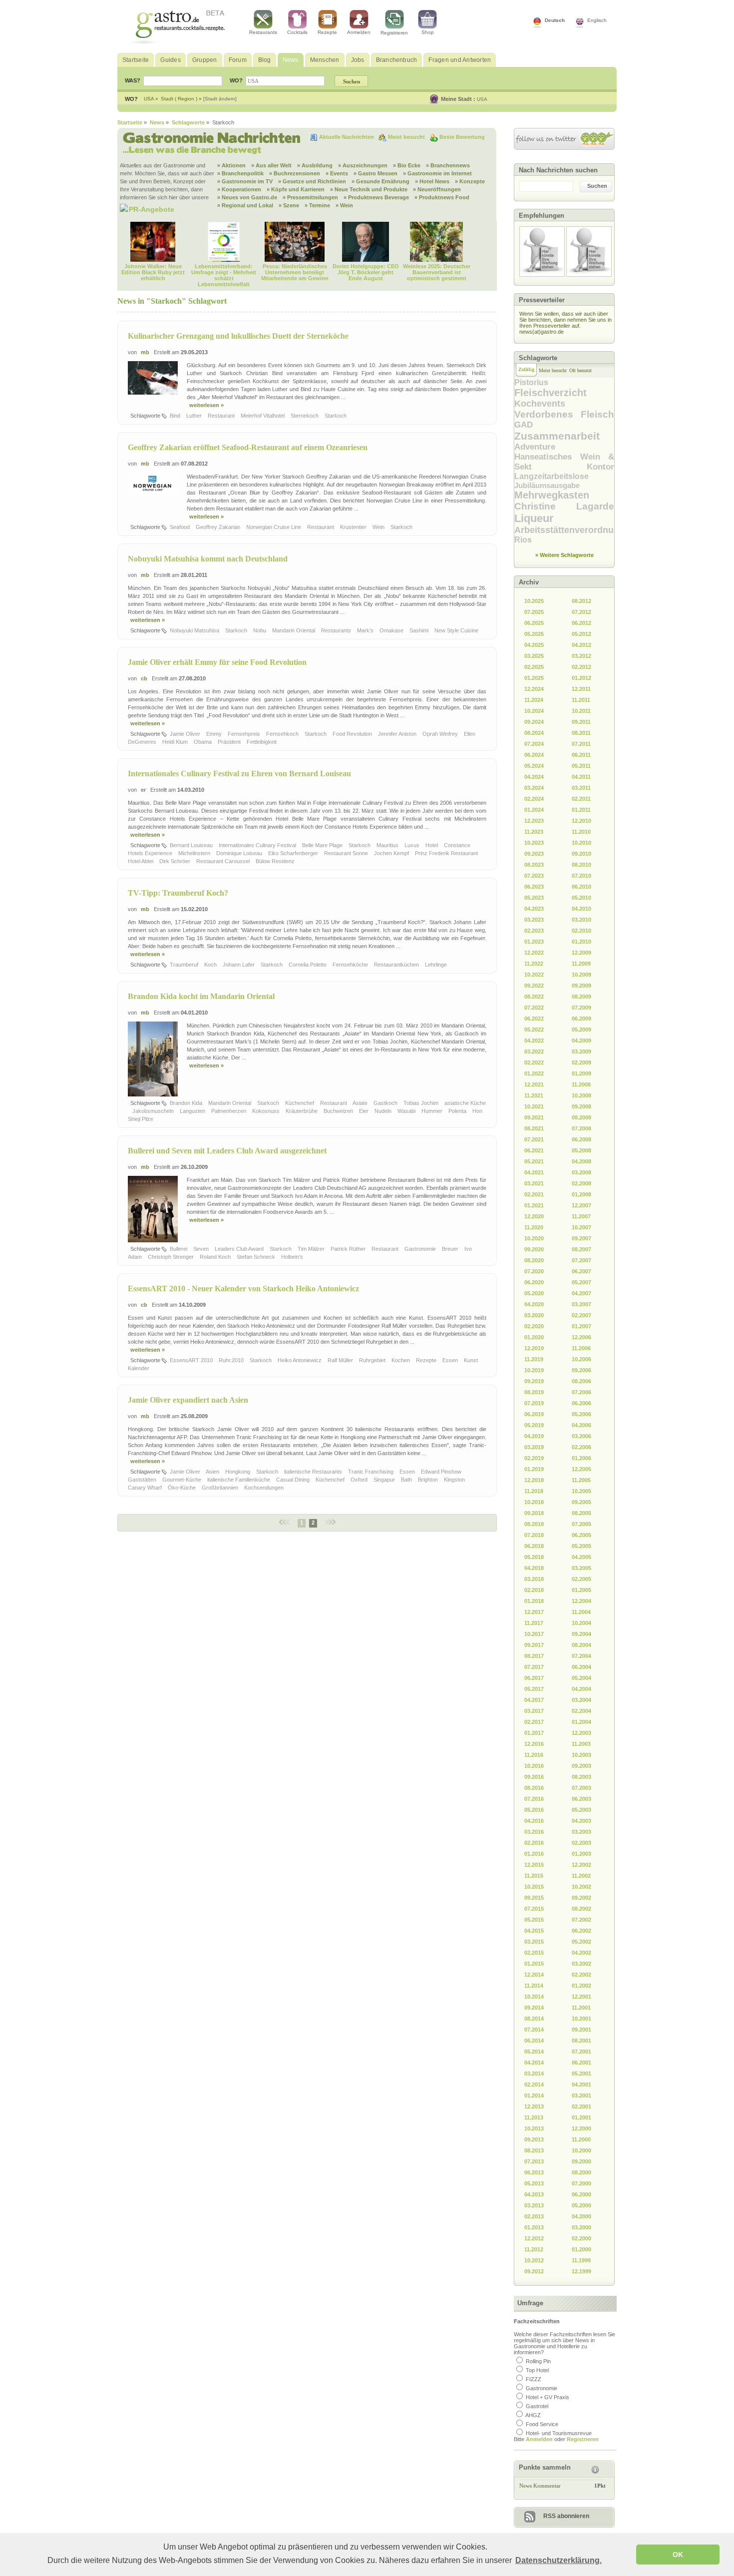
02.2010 (581, 931)
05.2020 (534, 1293)
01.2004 (581, 1722)
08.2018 (534, 1524)
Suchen (597, 186)
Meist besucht (407, 137)
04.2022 (534, 1040)
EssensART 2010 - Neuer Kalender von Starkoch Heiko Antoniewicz (243, 1288)
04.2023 (534, 909)
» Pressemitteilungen (310, 197)
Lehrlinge (437, 965)
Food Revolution (353, 734)
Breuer (451, 1249)
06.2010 (581, 887)
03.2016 (534, 1832)
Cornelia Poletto (308, 965)
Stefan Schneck (257, 1257)
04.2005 (581, 1557)
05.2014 (534, 2052)
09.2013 (534, 2139)
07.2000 (581, 2183)
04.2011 (581, 777)
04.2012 (581, 645)
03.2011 (581, 788)
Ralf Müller (341, 1360)
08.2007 (581, 1249)
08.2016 (534, 1788)
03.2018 (534, 1579)
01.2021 (534, 1205)
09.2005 (581, 1502)
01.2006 (581, 1458)
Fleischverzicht (550, 393)
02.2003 (581, 1843)
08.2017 (534, 1656)
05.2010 (581, 898)
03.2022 (534, 1051)
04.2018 (534, 1568)
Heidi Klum (176, 742)
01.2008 (581, 1194)
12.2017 (534, 1612)
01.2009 (581, 1073)
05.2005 (581, 1546)
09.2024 (534, 722)
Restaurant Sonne (347, 853)
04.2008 (581, 1161)
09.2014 (534, 2008)
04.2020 (534, 1304)
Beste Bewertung (462, 137)
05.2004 (581, 1678)
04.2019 (534, 1436)
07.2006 (581, 1392)
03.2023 (534, 920)
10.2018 (534, 1502)
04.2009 (581, 1040)
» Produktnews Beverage (376, 197)
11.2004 (581, 1612)
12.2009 (581, 953)
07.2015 (534, 1909)
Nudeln (384, 1111)
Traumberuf (185, 965)
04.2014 (534, 2062)
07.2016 (534, 1799)
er (143, 790)
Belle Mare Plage (323, 845)
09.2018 (534, 1513)
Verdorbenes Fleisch (564, 414)
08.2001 (581, 2041)
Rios (523, 540)
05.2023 (534, 898)
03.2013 (534, 2205)
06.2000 (581, 2194)
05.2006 (581, 1414)
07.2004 (581, 1656)
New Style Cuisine (457, 630)
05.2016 (534, 1810)
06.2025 (534, 623)
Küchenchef (300, 1103)
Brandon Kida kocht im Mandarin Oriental (201, 996)
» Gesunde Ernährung (380, 181)
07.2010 (581, 876)
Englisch (597, 20)
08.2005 (581, 1513)
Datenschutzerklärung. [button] (558, 2560)
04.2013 (534, 2194)
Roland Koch (216, 1257)
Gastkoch (386, 1103)
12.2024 (534, 689)
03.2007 (581, 1304)
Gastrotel (537, 2406)
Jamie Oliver (186, 734)
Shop (428, 32)
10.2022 (534, 975)
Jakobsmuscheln (154, 1111)
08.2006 (581, 1381)
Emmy (215, 734)
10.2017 (534, 1634)
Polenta (458, 1111)
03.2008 (581, 1172)
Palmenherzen (229, 1111)
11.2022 (534, 964)
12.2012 (534, 2238)
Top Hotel (537, 2370)
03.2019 (534, 1447)
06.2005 (581, 1535)
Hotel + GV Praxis (548, 2397)
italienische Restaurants (314, 1472)
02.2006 (581, 1447)
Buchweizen (339, 1111)
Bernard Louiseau (192, 845)
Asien (213, 1472)
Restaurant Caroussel (224, 861)
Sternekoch (305, 416)
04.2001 (581, 2084)
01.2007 (581, 1326)
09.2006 (581, 1370)
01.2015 (534, 1964)
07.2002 (581, 1920)
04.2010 (581, 909)
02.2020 (534, 1326)
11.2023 (534, 832)
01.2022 (534, 1073)
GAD (524, 425)
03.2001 (581, 2095)
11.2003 (581, 1744)
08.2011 (581, 733)
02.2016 (534, 1843)
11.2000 (581, 2139)
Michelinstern (195, 853)
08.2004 (581, 1645)
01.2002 (581, 1986)
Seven (202, 1249)
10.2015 (534, 1887)
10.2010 (581, 843)
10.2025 (534, 601)
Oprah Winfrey (441, 734)
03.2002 (581, 1964)
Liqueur (534, 518)
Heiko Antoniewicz (300, 1360)
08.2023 (534, 865)
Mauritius (388, 845)
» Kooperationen (239, 189)
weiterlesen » (206, 405)
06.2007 (581, 1271)
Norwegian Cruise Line (274, 527)
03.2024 (534, 788)
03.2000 (581, 2227)
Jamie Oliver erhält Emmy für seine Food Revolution (217, 662)
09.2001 (581, 2030)
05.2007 (581, 1282)
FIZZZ (534, 2379)
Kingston (455, 1480)
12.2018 (534, 1480)
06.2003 (581, 1799)
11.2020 (534, 1227)
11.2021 (534, 1095)
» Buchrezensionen (295, 173)
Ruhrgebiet (373, 1360)
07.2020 (534, 1271)
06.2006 (581, 1403)
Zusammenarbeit (557, 436)
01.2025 (534, 678)
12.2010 (581, 821)
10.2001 (581, 2019)
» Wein (344, 205)
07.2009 (581, 1008)
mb (145, 352)
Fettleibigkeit (262, 742)
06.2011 (581, 755)
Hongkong (238, 1472)
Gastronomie (421, 1249)
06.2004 (581, 1667)
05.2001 (581, 2073)
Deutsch (555, 20)
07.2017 (534, 1667)
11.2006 (581, 1348)
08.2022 (534, 997)
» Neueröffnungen (437, 189)
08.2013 (534, 2150)
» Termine (317, 205)
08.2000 (581, 2172)
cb (144, 678)
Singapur (385, 1480)
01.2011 (581, 810)
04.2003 (581, 1821)
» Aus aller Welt (271, 165)
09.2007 (581, 1238)
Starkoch (336, 416)
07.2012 (581, 612)
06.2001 (581, 2062)
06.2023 (534, 887)
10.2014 (534, 1997)
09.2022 (534, 986)
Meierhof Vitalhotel (263, 416)
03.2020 (534, 1315)
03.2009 (581, 1051)
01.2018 (534, 1601)
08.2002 (581, 1909)
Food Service (542, 2424)
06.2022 (534, 1019)
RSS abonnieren (566, 2516)
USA (482, 99)
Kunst (472, 1360)
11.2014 (534, 1986)
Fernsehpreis (245, 734)
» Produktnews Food (442, 197)
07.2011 (581, 744)
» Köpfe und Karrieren (296, 189)
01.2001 (581, 2117)
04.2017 (534, 1700)
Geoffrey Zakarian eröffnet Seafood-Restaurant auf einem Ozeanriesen (248, 447)
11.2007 (581, 1216)
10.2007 (581, 1227)
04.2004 (581, 1689)
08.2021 (534, 1128)
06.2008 (581, 1139)
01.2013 (534, 2227)
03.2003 (581, 1832)
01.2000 (581, 2249)
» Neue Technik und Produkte (369, 189)
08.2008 (581, 1117)
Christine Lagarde (564, 506)
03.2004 (581, 1700)
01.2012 (581, 678)
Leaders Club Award (240, 1249)
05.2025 (534, 634)
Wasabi (407, 1111)
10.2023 (534, 843)
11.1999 (581, 2260)
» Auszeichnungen (363, 165)
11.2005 (581, 1480)
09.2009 (581, 986)
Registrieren (394, 33)
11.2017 (534, 1623)
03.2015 (534, 1942)
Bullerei (179, 1249)
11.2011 (581, 700)
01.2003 (581, 1854)
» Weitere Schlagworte (564, 555)
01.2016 (534, 1854)
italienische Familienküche (239, 1480)
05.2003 (581, 1810)
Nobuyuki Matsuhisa (195, 630)
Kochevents (540, 404)
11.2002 (581, 1876)
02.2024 (534, 799)
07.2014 (534, 2030)
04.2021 (534, 1172)
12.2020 (534, 1216)
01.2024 (534, 810)
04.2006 (581, 1425)
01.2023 (534, 942)
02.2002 (581, 1975)
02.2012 (581, 667)
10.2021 (534, 1106)
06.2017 (534, 1678)
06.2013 (534, 2172)
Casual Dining (294, 1480)
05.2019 (534, 1425)
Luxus (413, 845)
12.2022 (534, 953)
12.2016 (534, 1744)
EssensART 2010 (192, 1360)
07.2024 (534, 744)
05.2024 (534, 766)
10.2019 (534, 1370)
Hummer (433, 1111)
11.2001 (581, 2008)
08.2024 (534, 733)
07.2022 (534, 1008)
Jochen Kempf (392, 853)
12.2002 (581, 1865)
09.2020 (534, 1249)
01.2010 (581, 942)
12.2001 (581, 1997)
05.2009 (581, 1030)
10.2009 (581, 975)
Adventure (535, 447)
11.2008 (581, 1084)
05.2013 (534, 2183)
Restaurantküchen (397, 965)
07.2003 (581, 1788)
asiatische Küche (465, 1103)
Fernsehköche (351, 965)
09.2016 (534, 1777)
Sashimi (420, 630)
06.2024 (534, 755)
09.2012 (534, 2271)
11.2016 (534, 1755)
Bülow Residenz (276, 861)
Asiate (361, 1103)
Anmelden (359, 32)
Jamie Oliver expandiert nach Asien (188, 1400)
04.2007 (581, 1293)
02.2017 (534, 1722)
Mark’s (366, 630)
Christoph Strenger (172, 1257)
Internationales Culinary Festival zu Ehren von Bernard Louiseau (239, 773)
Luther (195, 416)
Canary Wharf (146, 1488)
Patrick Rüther (349, 1249)
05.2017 (534, 1689)
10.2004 (581, 1623)
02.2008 (581, 1183)
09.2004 (581, 1634)
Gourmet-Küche (183, 1480)
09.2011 (581, 722)
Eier (365, 1111)
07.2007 (581, 1260)
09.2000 (581, 2161)
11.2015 (534, 1876)
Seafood (181, 527)
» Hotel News (432, 181)
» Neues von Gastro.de (247, 197)
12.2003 (581, 1733)
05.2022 (534, 1030)
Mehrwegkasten (552, 495)
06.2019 (534, 1414)
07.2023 (534, 876)
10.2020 (534, 1238)
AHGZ (533, 2415)
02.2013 (534, 2216)
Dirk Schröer (176, 861)
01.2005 (581, 1590)
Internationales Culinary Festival (258, 845)
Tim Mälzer (312, 1249)
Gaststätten (143, 1480)
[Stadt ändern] (220, 99)
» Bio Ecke (407, 165)
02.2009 (581, 1062)
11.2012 (534, 2249)
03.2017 (534, 1711)
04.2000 (581, 2216)
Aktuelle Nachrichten (347, 137)
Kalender (139, 1368)
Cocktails (297, 32)
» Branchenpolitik (240, 173)
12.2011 (581, 689)
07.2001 (581, 2052)
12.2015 (534, 1865)
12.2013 (534, 2106)
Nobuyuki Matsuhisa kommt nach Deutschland (208, 559)
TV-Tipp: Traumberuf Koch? (178, 893)
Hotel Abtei (141, 861)
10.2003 (581, 1755)
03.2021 (534, 1183)
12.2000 (581, 2128)
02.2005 (581, 1579)
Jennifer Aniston (398, 734)
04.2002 (581, 1953)
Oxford (360, 1480)
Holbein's (293, 1257)
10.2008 (581, 1095)
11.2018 (534, 1491)
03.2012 (581, 656)
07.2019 (534, 1403)
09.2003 (581, 1766)
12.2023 (534, 821)
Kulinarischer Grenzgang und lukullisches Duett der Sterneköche (238, 336)
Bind (176, 416)
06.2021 (534, 1150)
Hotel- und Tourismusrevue (559, 2433)
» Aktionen (231, 165)
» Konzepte (470, 181)
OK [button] (678, 2555)
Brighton (429, 1480)
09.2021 (534, 1117)
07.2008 (581, 1128)
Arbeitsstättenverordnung (569, 530)
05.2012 (581, 634)
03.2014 (534, 2073)
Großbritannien (221, 1488)
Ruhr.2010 (232, 1360)
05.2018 (534, 1557)
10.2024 (534, 711)
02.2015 (534, 1953)
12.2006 (581, 1337)
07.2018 (534, 1535)
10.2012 (534, 2260)
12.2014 (534, 1975)
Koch (211, 965)
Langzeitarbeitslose (551, 476)
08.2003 (581, 1777)
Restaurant (222, 416)
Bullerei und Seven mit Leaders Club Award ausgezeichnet (227, 1151)
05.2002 (581, 1942)
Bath (407, 1480)
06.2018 (534, 1546)
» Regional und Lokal (245, 205)
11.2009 (581, 964)
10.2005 (581, 1491)
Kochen (401, 1360)
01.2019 (534, 1469)
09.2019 (534, 1381)
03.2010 (581, 920)
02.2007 (581, 1315)
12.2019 (534, 1348)
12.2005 (581, 1469)
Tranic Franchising (371, 1472)
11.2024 (534, 700)
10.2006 (581, 1359)
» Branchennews (448, 165)
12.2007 (581, 1205)
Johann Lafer (239, 965)
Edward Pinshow (442, 1472)
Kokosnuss (267, 1111)
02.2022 (534, 1062)
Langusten (193, 1111)
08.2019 (534, 1392)
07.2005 (581, 1524)
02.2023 (534, 931)
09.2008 (581, 1106)
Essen (451, 1360)
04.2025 (534, 645)
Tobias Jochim (422, 1103)
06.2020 (534, 1282)
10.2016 (534, 1766)
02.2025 (534, 667)
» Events (337, 173)
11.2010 (581, 832)
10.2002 (581, 1887)
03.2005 (581, 1568)
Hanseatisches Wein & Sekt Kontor (564, 462)
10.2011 (581, 711)
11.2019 (534, 1359)
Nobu (260, 630)
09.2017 (534, 1645)
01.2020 (534, 1337)
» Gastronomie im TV (245, 181)
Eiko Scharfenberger (294, 853)
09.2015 (534, 1898)
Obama (203, 742)
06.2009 (581, 1019)
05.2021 (534, 1161)
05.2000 (581, 2205)
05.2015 (534, 1920)
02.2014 (534, 2084)
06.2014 (534, 2041)
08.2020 (534, 1260)
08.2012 (581, 601)
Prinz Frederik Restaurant (447, 853)
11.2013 (534, 2117)
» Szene (289, 205)
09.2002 (581, 1898)
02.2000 (581, 2238)
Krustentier (354, 527)
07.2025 (534, 612)
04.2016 (534, 1821)
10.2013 (534, 2128)
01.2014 (534, 2095)
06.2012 (581, 623)
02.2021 (534, 1194)
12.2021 (534, 1084)
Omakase (392, 630)
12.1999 (581, 2271)
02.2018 (534, 1590)
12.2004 (581, 1601)
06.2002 (581, 1931)
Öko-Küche (183, 1488)
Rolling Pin (538, 2361)
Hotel (432, 845)
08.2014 (534, 2019)
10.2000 (581, 2150)
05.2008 (581, 1150)
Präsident (230, 742)
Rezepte (327, 32)
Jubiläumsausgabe (547, 485)
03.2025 (534, 656)
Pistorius (531, 382)
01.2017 (534, 1733)
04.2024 (534, 777)
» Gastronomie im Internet (437, 173)
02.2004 (581, 1711)
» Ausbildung (315, 165)
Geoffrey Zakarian (219, 527)
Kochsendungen (265, 1488)
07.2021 (534, 1139)
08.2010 (581, 865)
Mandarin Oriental (294, 630)
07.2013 (534, 2161)
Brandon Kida (187, 1103)
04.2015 (534, 1931)
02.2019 (534, 1458)
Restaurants (263, 32)
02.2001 (581, 2106)
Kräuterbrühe (302, 1111)
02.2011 (581, 799)
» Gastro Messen (375, 173)
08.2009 (581, 997)
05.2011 (581, 766)
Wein (379, 527)
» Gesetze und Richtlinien (312, 181)
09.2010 (581, 854)
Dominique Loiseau (240, 853)
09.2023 (534, 854)
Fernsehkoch (283, 734)
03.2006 (581, 1436)
